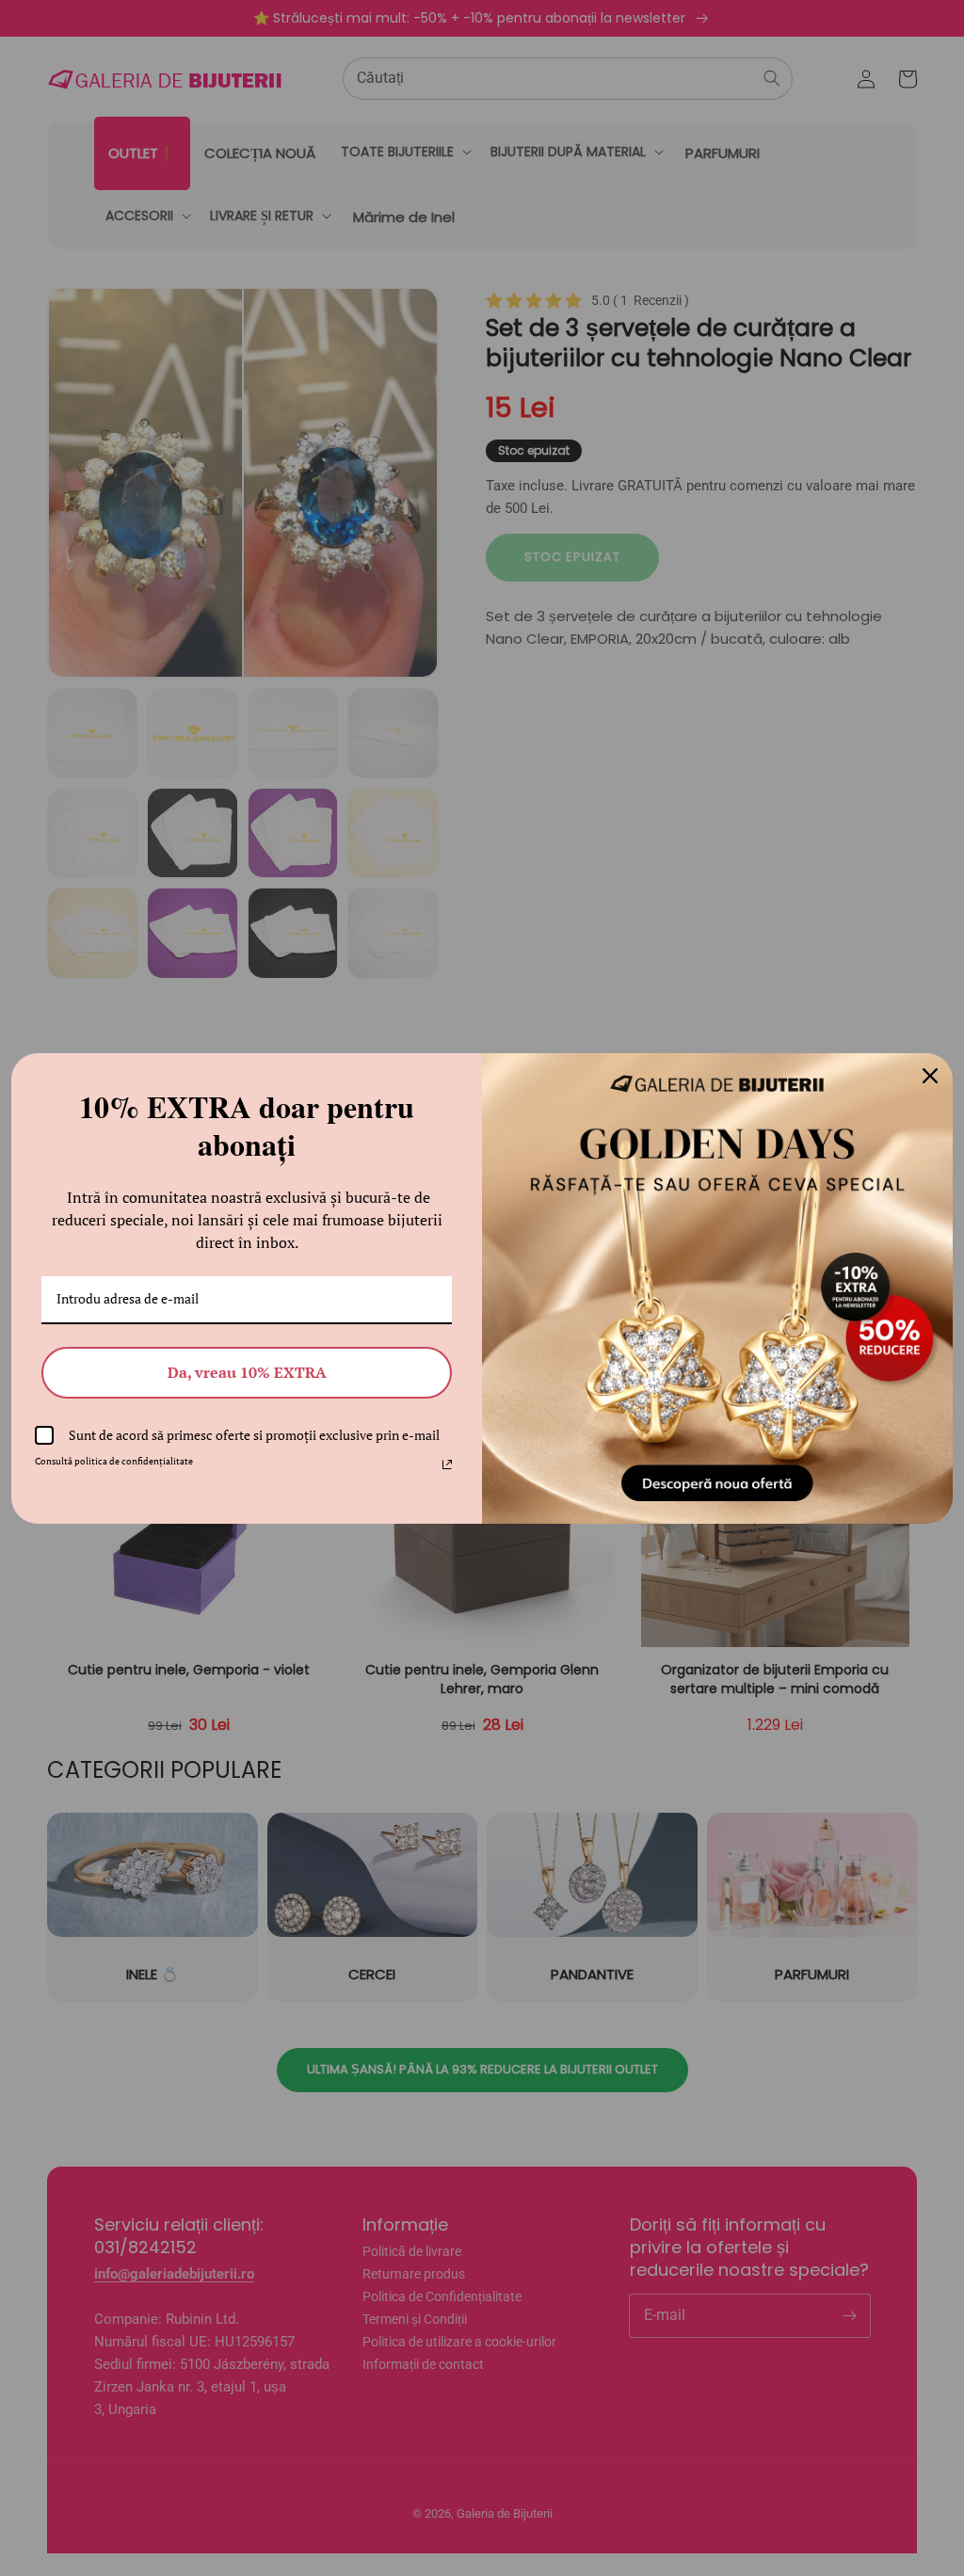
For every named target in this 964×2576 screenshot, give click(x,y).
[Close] (930, 1076)
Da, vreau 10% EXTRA (247, 1372)
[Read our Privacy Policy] (447, 1464)
